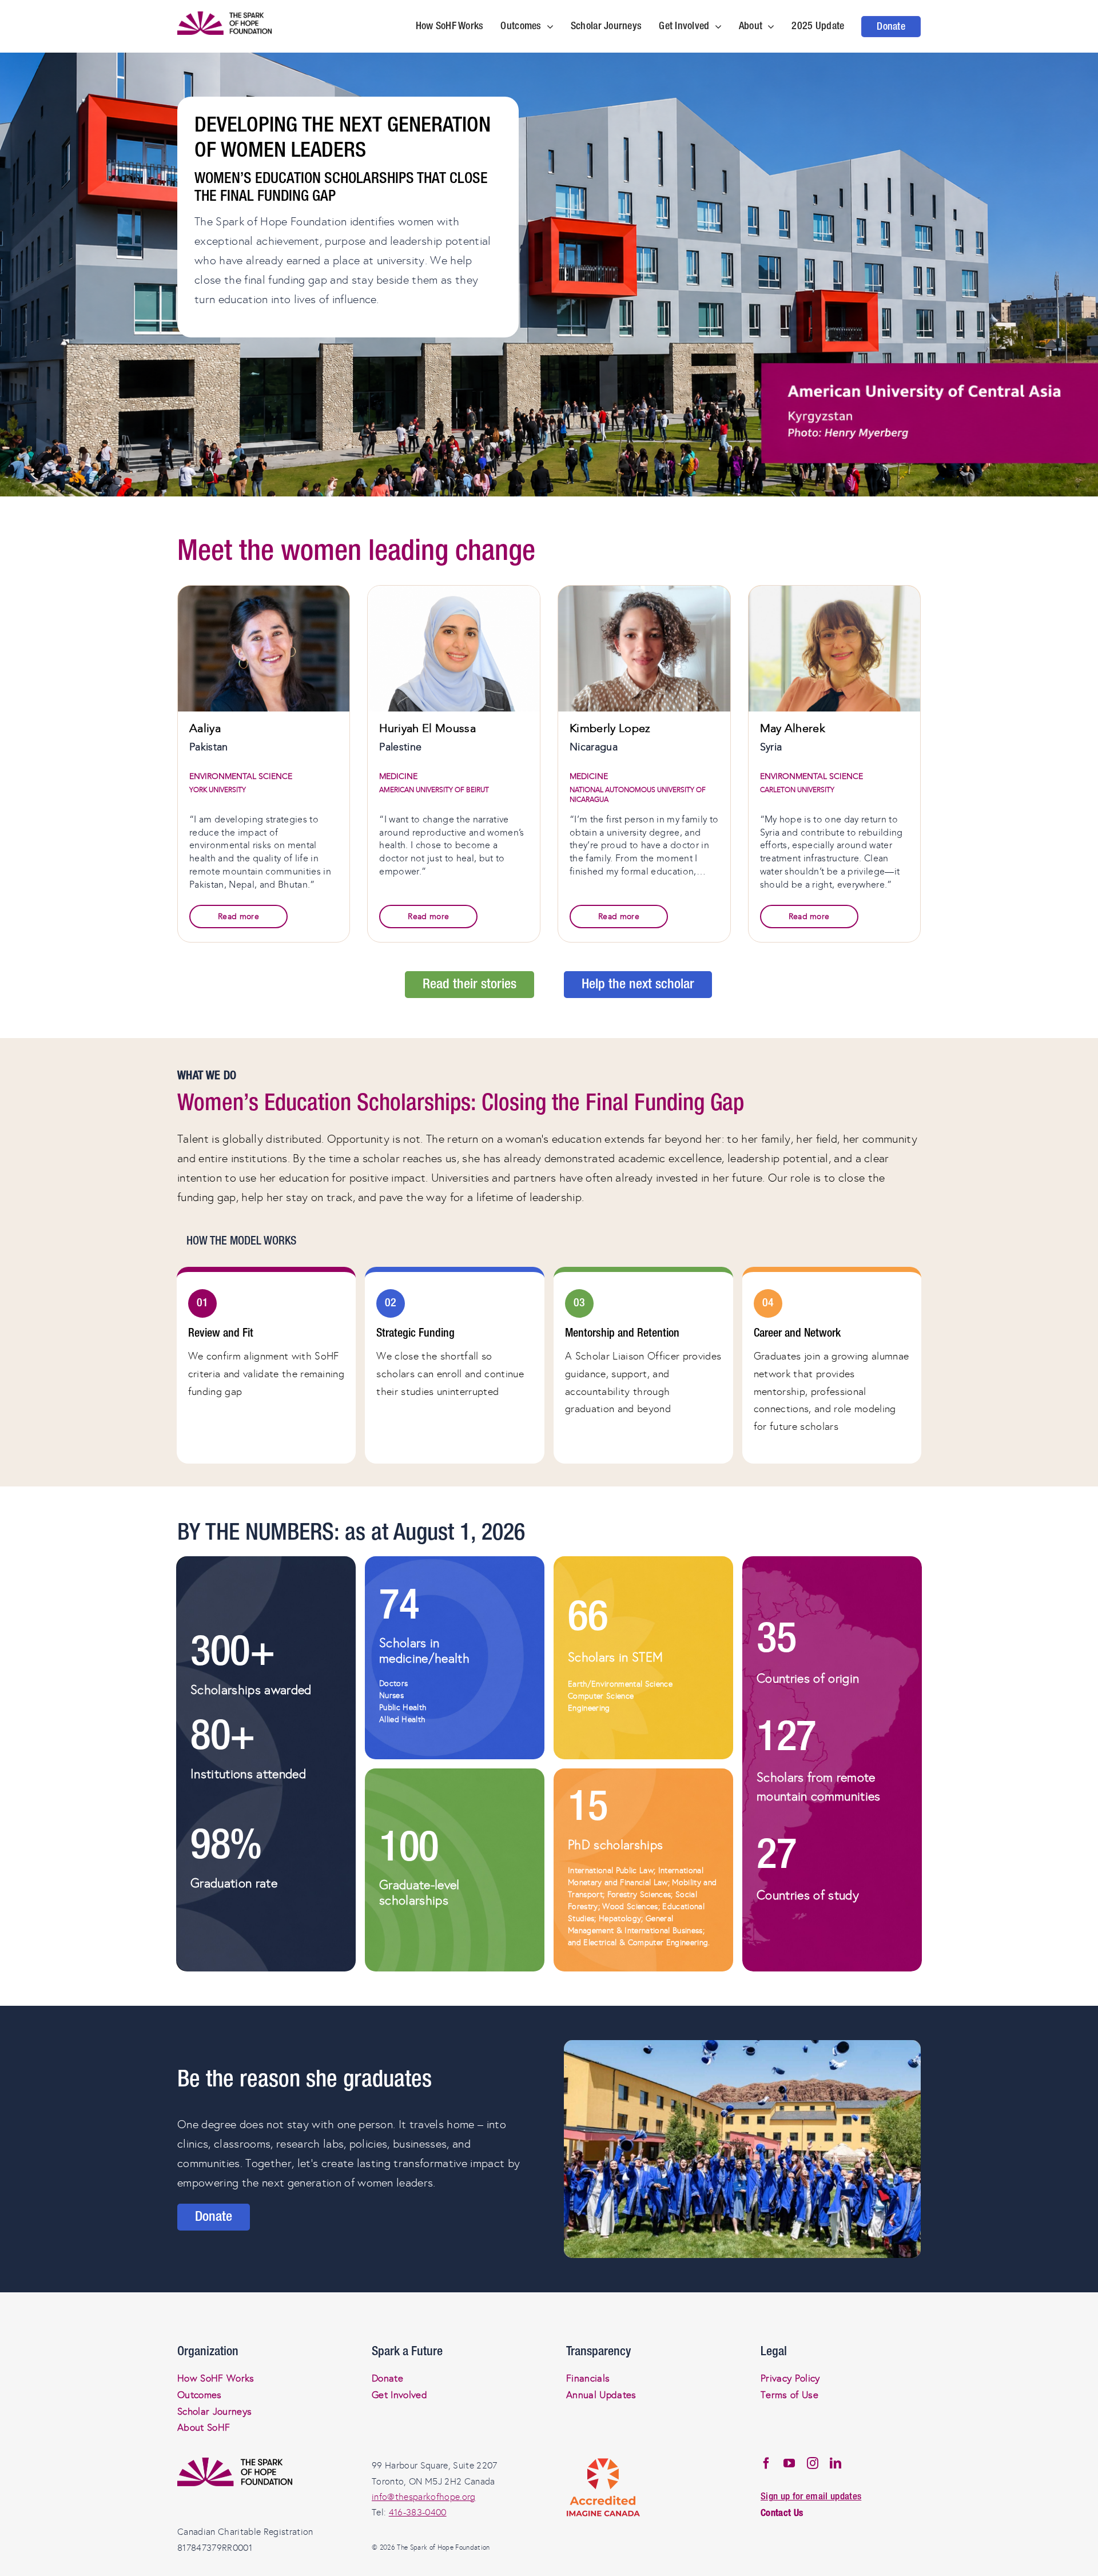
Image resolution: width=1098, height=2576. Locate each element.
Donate (387, 2378)
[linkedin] (836, 2463)
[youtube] (789, 2463)
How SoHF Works (216, 2378)
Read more (238, 917)
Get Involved (399, 2395)
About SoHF (204, 2428)
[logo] (224, 17)
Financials (588, 2378)
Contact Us (782, 2513)
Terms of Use (789, 2395)
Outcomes (200, 2395)
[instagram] (813, 2463)
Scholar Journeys (214, 2412)
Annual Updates (601, 2395)
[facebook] (766, 2463)
